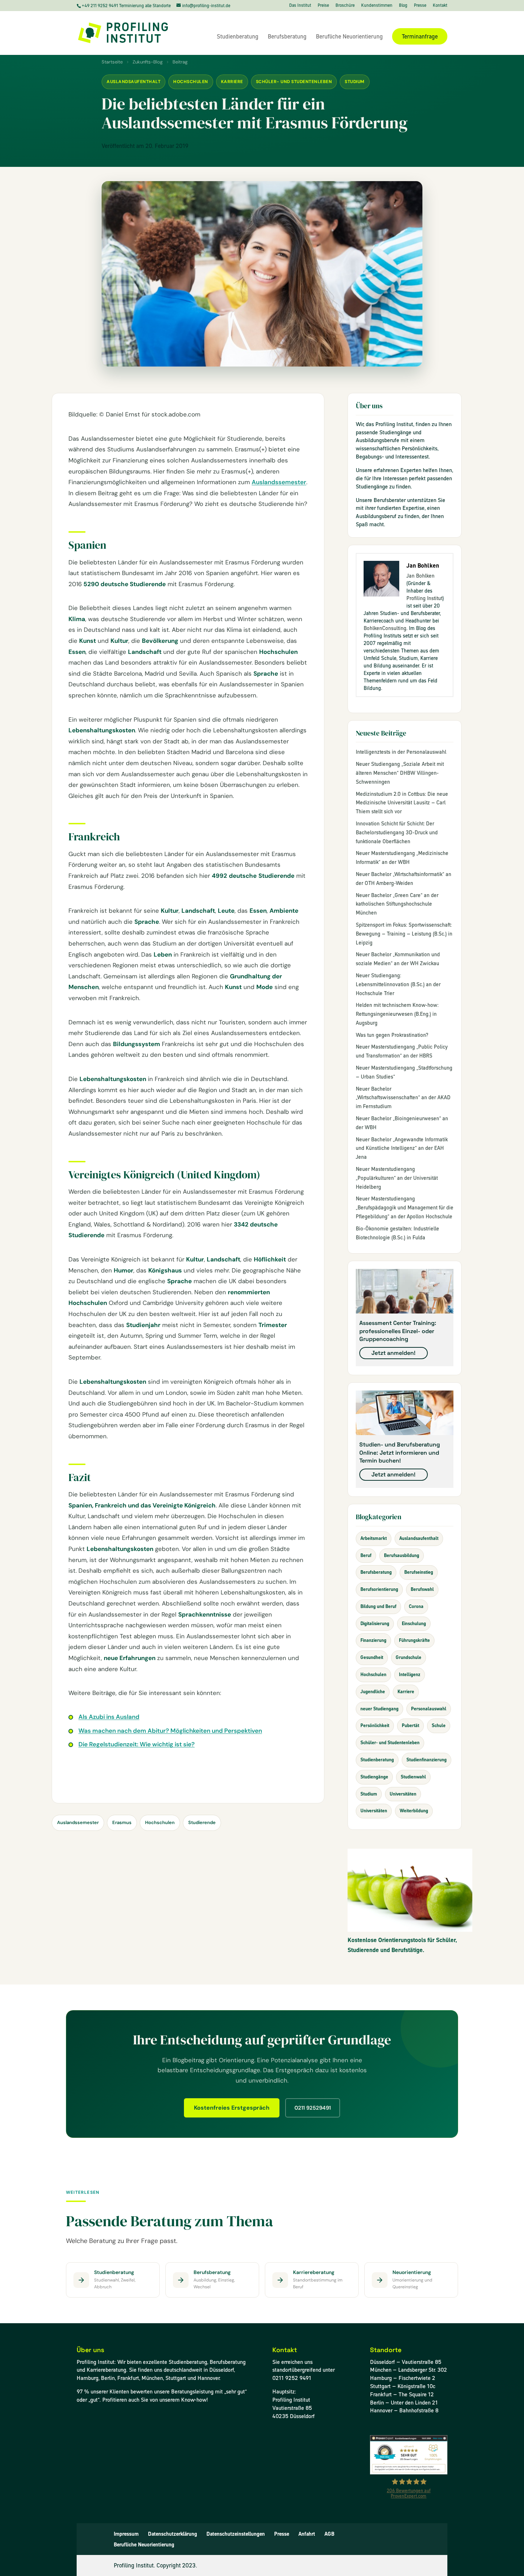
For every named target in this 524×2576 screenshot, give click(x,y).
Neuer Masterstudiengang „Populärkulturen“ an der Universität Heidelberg (397, 1178)
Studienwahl (413, 1777)
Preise (323, 6)
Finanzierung (373, 1640)
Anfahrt (307, 2534)
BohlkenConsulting (385, 628)
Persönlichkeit (375, 1725)
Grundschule (409, 1657)
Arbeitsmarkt (374, 1538)
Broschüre (345, 6)
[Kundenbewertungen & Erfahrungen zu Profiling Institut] (409, 2472)
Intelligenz (410, 1674)
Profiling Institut (424, 598)
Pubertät (410, 1725)
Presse (420, 6)
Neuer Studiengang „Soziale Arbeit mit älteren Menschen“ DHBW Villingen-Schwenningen (400, 773)
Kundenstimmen (377, 6)
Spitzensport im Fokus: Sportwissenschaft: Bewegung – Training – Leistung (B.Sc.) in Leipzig (404, 934)
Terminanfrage (420, 36)
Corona (416, 1606)
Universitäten (403, 1794)
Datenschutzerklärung (173, 2534)
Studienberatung (238, 37)
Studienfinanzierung (427, 1760)
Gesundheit (372, 1657)
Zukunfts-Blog (148, 62)
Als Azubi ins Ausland (109, 1717)
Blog (403, 6)
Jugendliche (373, 1692)
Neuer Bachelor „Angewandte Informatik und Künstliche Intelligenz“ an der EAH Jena (402, 1148)
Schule (439, 1725)
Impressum (126, 2534)
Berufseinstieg (419, 1572)
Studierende (202, 1822)
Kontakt (440, 6)
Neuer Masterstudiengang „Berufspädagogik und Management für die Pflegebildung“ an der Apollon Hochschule (405, 1208)
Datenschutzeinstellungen (236, 2534)
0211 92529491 (313, 2108)
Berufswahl (422, 1589)
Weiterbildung (414, 1811)
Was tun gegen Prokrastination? (392, 1035)
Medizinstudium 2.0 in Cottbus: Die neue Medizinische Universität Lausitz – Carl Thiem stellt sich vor (402, 803)
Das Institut (300, 6)
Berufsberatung (287, 37)
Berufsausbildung (402, 1555)
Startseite (112, 62)
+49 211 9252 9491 (100, 6)
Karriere (232, 82)
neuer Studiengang (379, 1709)
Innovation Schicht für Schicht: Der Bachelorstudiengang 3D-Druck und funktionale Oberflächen (397, 833)
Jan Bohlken (420, 576)
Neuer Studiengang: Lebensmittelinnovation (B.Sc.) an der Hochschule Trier (398, 984)
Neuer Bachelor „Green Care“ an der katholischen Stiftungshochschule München (397, 904)
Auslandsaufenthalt (133, 82)
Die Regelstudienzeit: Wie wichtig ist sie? (137, 1744)
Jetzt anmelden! (394, 1353)
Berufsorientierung (379, 1589)
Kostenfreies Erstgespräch (232, 2108)
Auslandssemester (279, 482)
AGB (329, 2534)
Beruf (366, 1555)
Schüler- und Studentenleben (294, 82)
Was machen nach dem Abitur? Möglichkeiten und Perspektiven (170, 1731)
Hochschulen (191, 82)
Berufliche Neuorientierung (349, 37)
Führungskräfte (414, 1640)
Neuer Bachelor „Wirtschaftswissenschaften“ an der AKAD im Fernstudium (403, 1098)
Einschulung (414, 1624)
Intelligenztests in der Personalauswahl (401, 752)
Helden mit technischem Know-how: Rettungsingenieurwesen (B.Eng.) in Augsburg (397, 1014)
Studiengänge (374, 1777)
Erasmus (122, 1822)
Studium (355, 82)
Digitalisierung (375, 1624)
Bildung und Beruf (378, 1606)
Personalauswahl (429, 1709)
